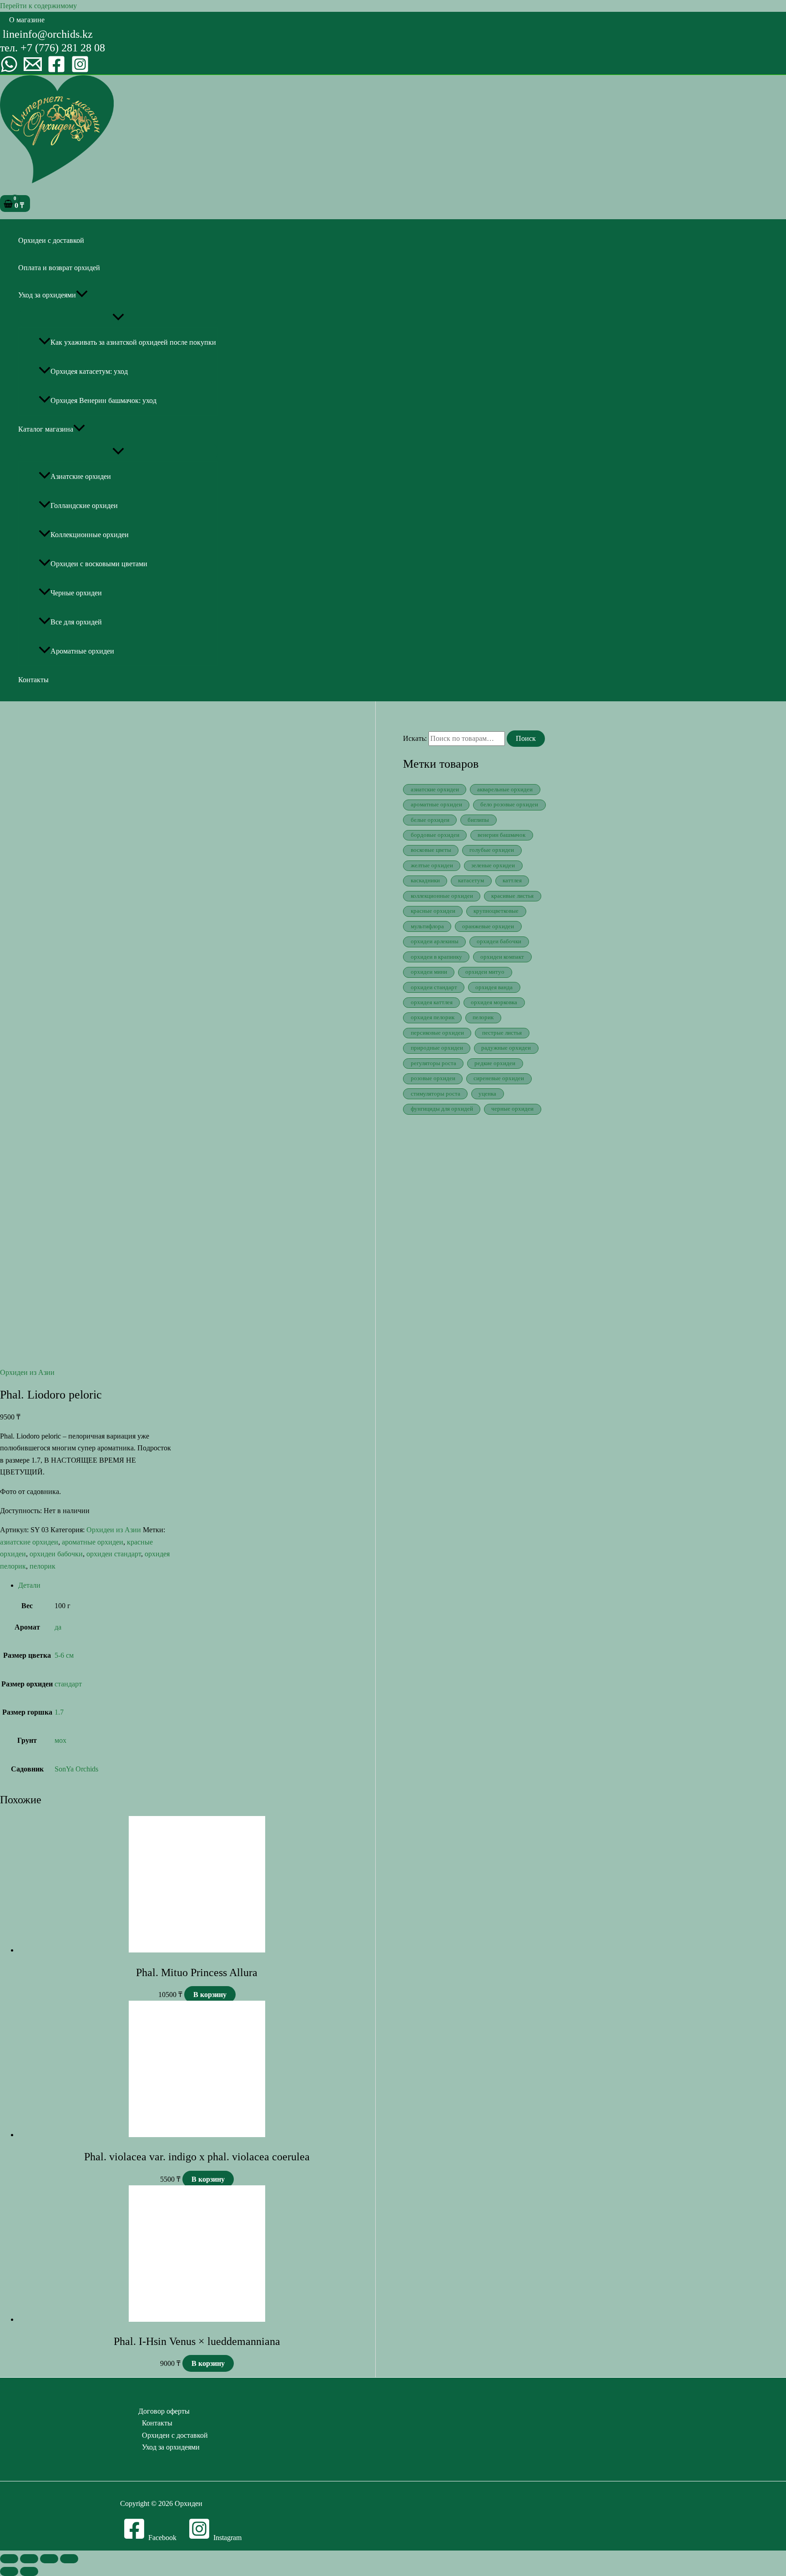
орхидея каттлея (432, 1002)
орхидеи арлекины (435, 941)
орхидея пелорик (433, 1017)
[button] (27, 20)
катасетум (471, 880)
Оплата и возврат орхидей (59, 268)
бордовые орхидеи (435, 835)
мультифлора (427, 926)
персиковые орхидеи (437, 1033)
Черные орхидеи (76, 593)
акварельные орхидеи (505, 790)
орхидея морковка (494, 1002)
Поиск (526, 738)
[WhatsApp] (9, 71)
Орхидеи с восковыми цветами (99, 564)
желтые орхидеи (432, 865)
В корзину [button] (210, 1995)
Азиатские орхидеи (81, 476)
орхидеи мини (429, 972)
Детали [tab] (29, 1585)
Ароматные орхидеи (82, 651)
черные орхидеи (512, 1109)
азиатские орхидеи (29, 1542)
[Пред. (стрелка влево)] (9, 2571)
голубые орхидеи (492, 850)
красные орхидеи (433, 911)
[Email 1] (33, 71)
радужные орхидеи (506, 1048)
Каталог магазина (46, 429)
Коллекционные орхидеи (90, 535)
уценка (487, 1094)
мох (60, 1740)
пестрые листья (502, 1033)
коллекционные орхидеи (442, 896)
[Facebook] (56, 71)
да (58, 1627)
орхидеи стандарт (114, 1554)
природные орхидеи (437, 1048)
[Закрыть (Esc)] (69, 2559)
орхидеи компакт (502, 957)
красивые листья (512, 896)
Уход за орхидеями (47, 295)
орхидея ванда (494, 987)
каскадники (425, 880)
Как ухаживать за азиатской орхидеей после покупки (133, 342)
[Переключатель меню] (118, 318)
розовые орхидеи (433, 1078)
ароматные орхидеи (93, 1542)
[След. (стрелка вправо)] (29, 2571)
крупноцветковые (496, 911)
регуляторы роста (433, 1063)
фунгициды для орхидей (442, 1109)
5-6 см (64, 1655)
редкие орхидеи (495, 1063)
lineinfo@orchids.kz (48, 34)
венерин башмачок (501, 835)
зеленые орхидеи (493, 865)
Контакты (33, 680)
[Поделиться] (49, 2559)
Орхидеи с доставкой (51, 240)
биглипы (478, 820)
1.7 (59, 1712)
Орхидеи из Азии (27, 1372)
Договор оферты (164, 2411)
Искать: (415, 738)
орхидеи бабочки (56, 1554)
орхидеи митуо (485, 972)
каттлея (512, 880)
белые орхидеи (430, 820)
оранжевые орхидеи (488, 926)
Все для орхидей (76, 622)
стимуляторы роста (436, 1094)
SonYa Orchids (76, 1769)
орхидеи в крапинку (436, 957)
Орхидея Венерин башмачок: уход (103, 400)
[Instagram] (80, 71)
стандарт (68, 1684)
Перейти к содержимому (38, 6)
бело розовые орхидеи (509, 805)
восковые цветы (431, 850)
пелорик (43, 1566)
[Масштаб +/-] (9, 2559)
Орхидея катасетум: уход (89, 371)
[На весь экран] (29, 2559)
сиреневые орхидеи (499, 1078)
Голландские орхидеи (84, 506)
